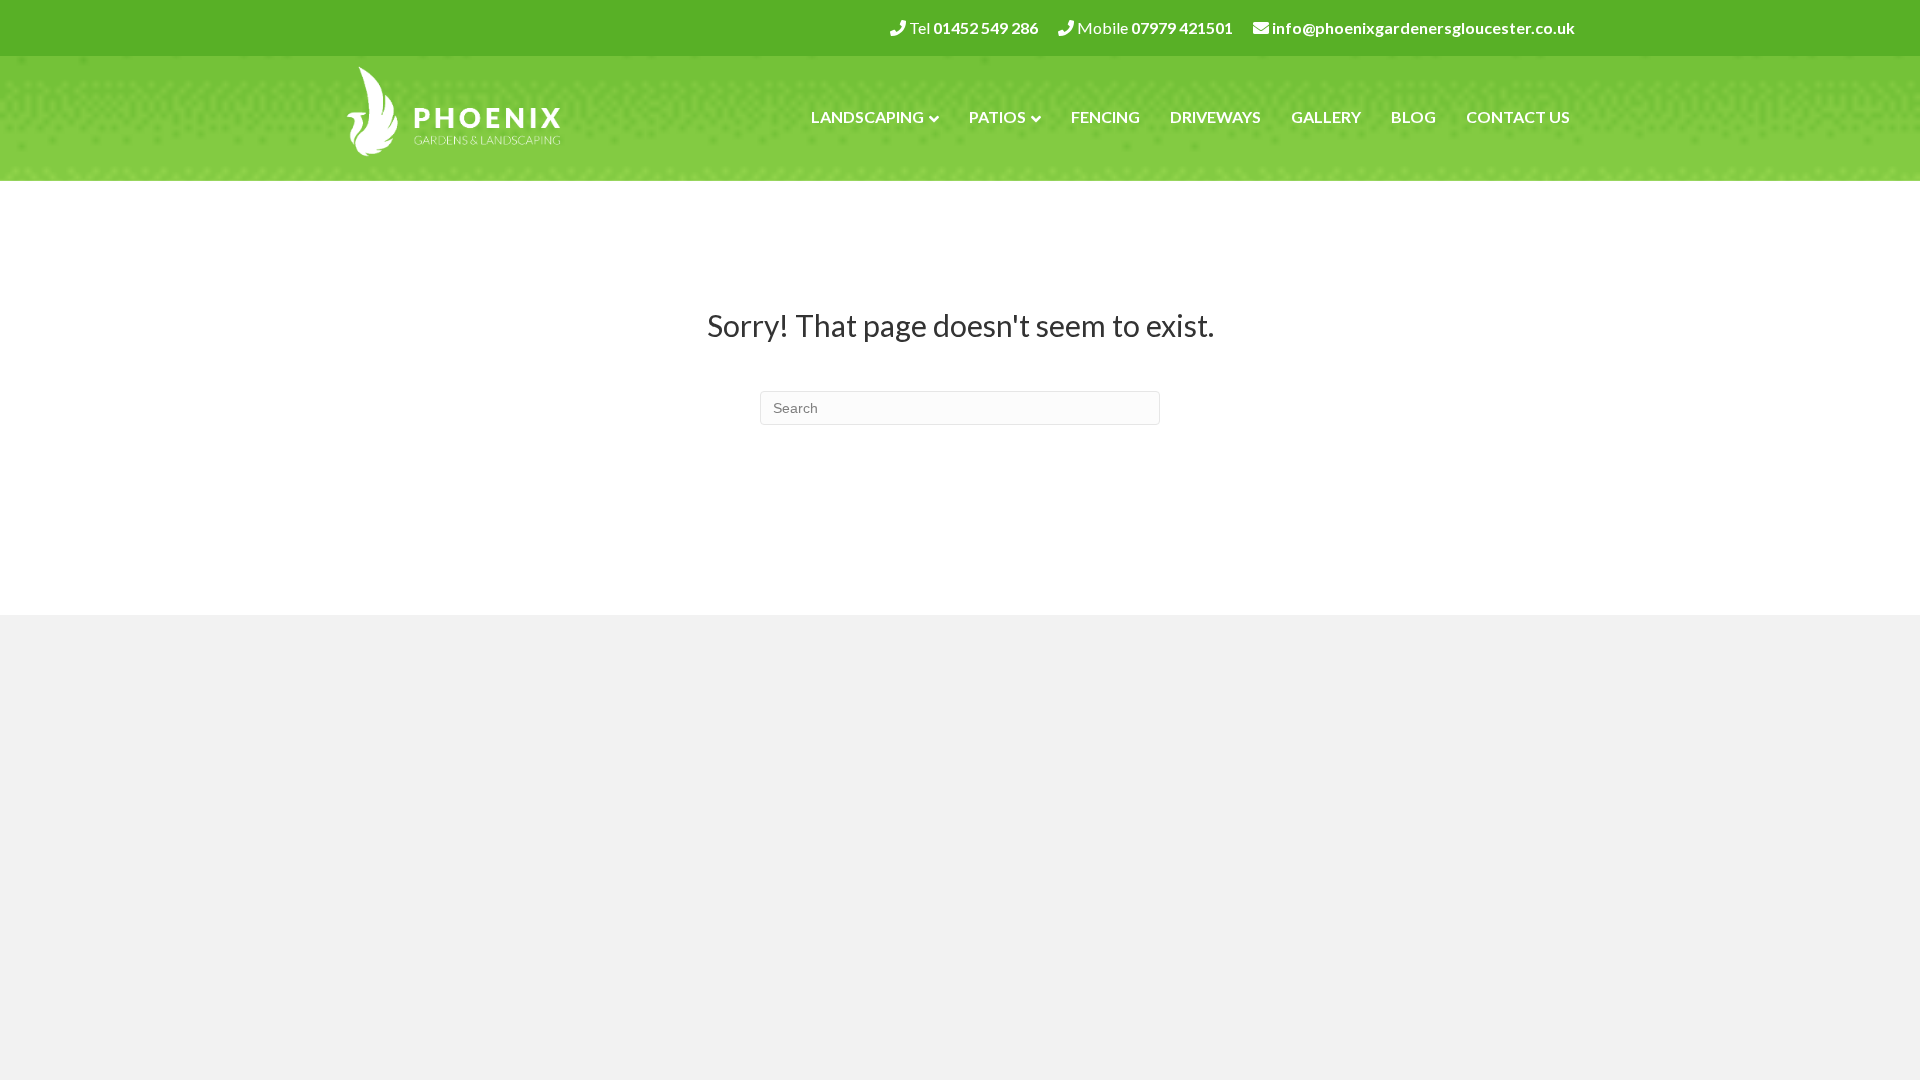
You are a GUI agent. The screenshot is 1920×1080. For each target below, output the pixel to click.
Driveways (1215, 116)
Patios (997, 116)
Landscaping (867, 116)
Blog (1413, 116)
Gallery (1326, 116)
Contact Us (1518, 116)
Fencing (1105, 116)
